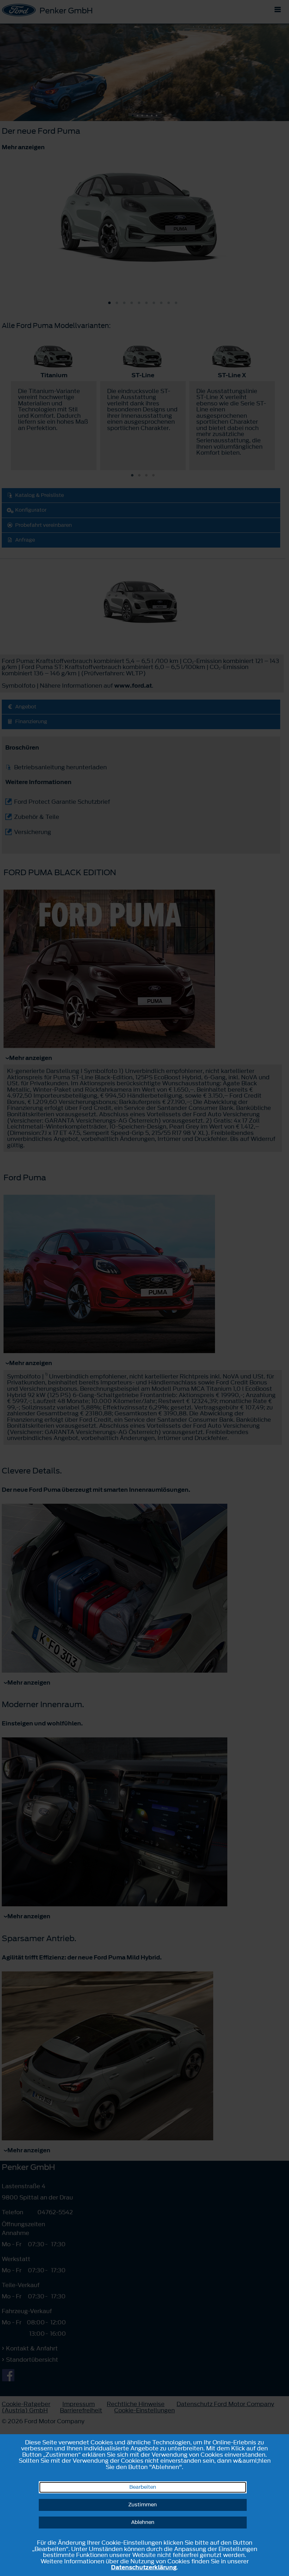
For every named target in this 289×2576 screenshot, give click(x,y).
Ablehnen (143, 2522)
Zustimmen (143, 2505)
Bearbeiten (143, 2487)
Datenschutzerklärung (144, 2567)
